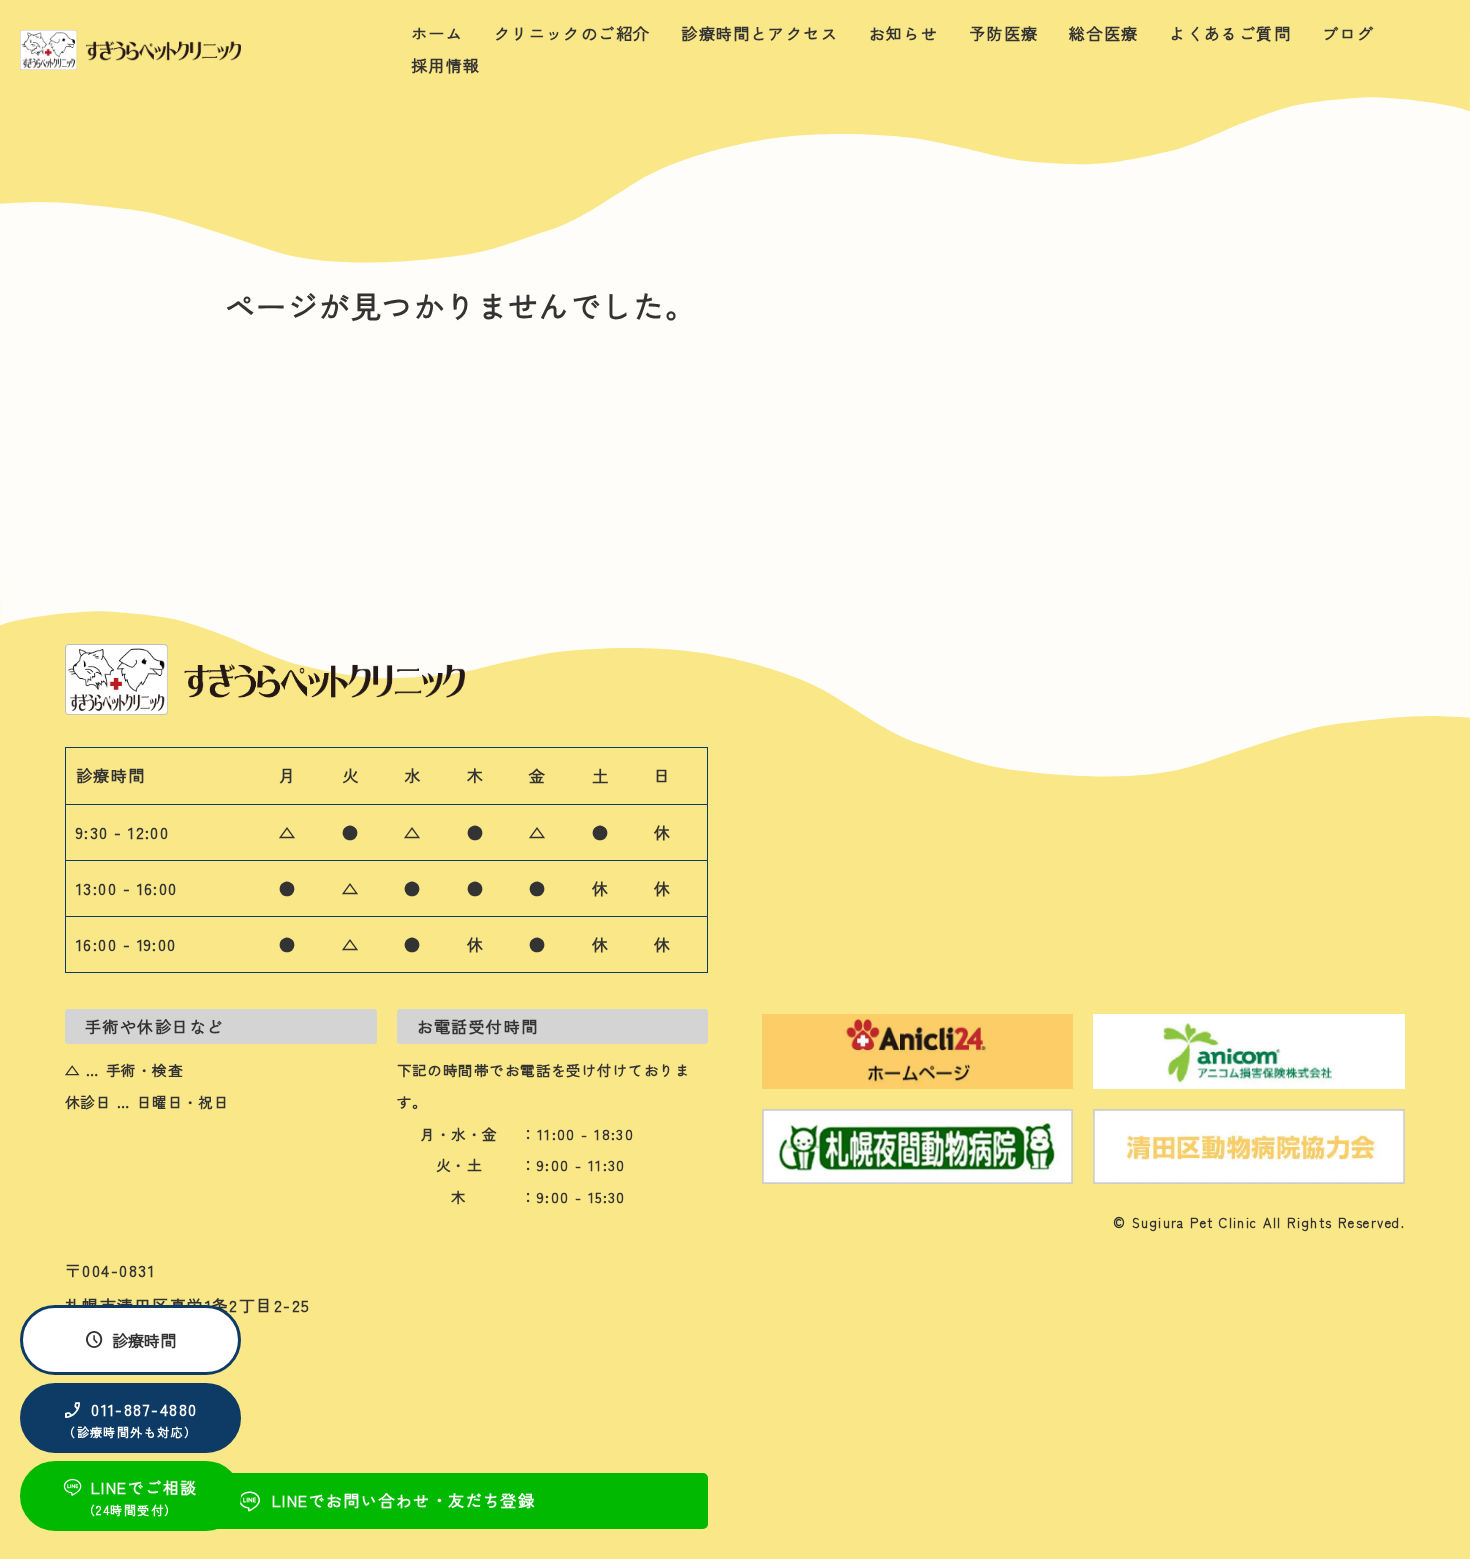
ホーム (437, 33)
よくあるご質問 (1230, 33)
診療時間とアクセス (759, 33)
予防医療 (1004, 33)
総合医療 (1104, 33)
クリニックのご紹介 (572, 33)
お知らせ (904, 33)
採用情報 (446, 65)
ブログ (1348, 33)
